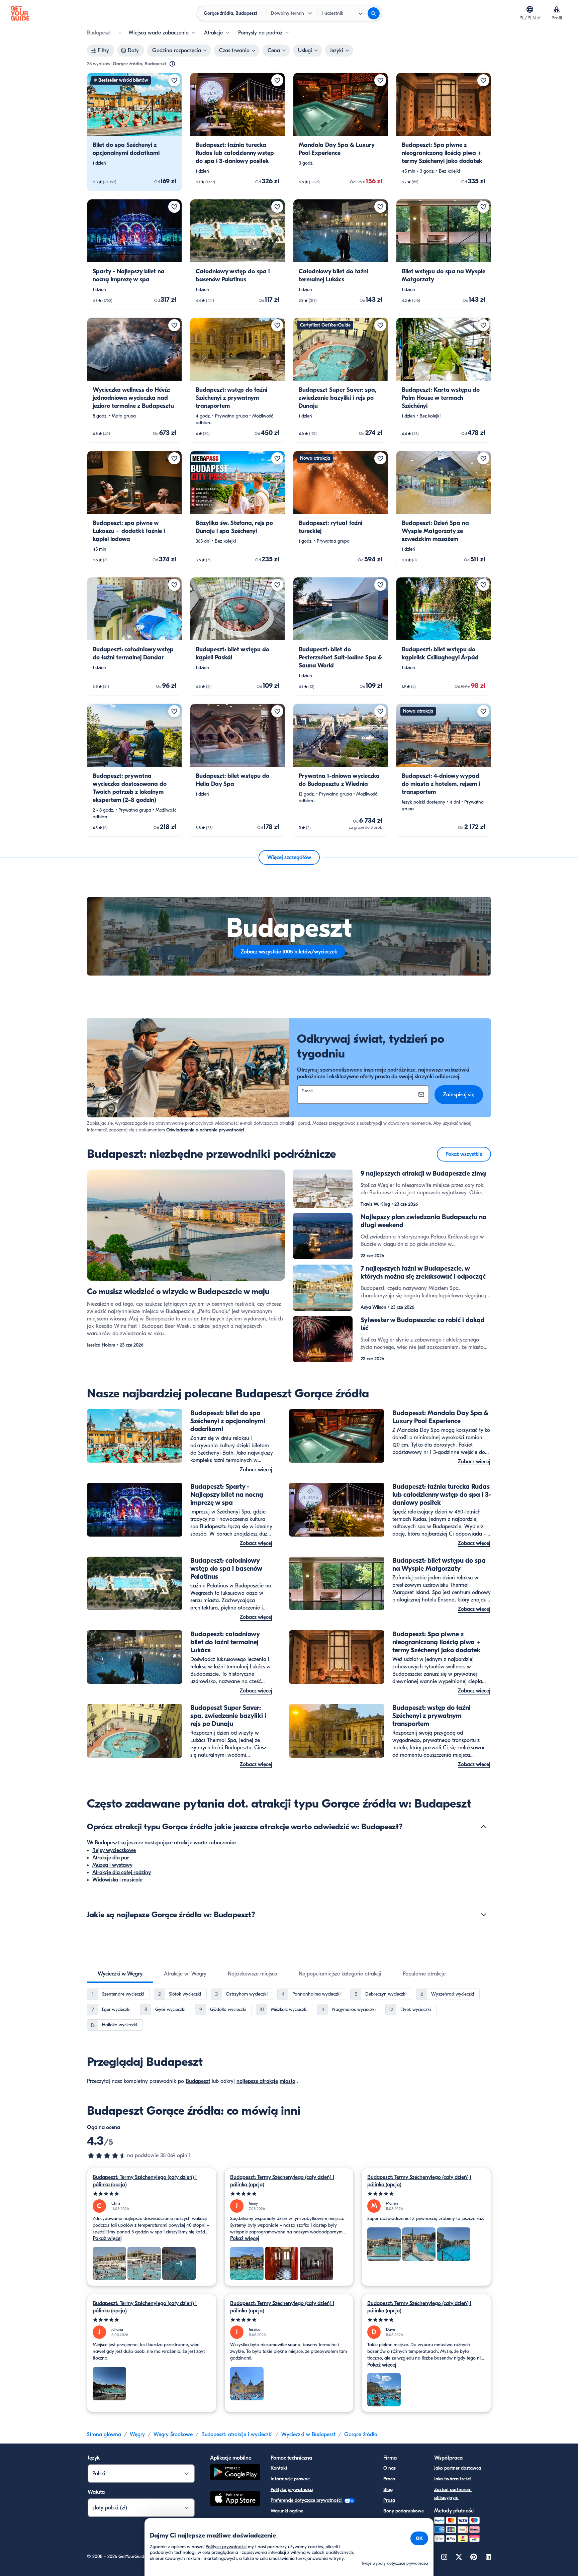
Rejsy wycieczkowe (114, 1850)
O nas (390, 2468)
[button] (134, 132)
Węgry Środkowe (173, 2434)
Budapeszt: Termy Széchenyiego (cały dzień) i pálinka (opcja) (145, 2181)
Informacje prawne (290, 2479)
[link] (134, 132)
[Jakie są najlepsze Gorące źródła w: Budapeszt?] (484, 1915)
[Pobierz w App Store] (235, 2499)
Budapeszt (198, 2081)
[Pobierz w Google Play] (235, 2473)
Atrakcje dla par (111, 1858)
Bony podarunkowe (404, 2511)
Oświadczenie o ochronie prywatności (205, 1130)
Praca (389, 2479)
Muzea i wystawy (112, 1865)
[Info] (172, 64)
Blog (388, 2490)
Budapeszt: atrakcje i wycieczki (237, 2434)
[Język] (530, 9)
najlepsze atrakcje (257, 2081)
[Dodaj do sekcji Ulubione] (174, 80)
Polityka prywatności (292, 2490)
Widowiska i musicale (117, 1880)
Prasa (389, 2500)
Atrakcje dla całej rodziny (122, 1872)
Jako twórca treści (452, 2479)
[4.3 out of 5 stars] (107, 2155)
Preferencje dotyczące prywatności (307, 2500)
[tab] (120, 1974)
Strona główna (104, 2434)
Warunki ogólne (287, 2511)
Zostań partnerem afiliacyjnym (453, 2494)
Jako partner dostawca (458, 2468)
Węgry (137, 2434)
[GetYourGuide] (20, 13)
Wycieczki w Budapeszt (308, 2434)
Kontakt (279, 2468)
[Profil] (557, 9)
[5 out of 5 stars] (152, 2194)
